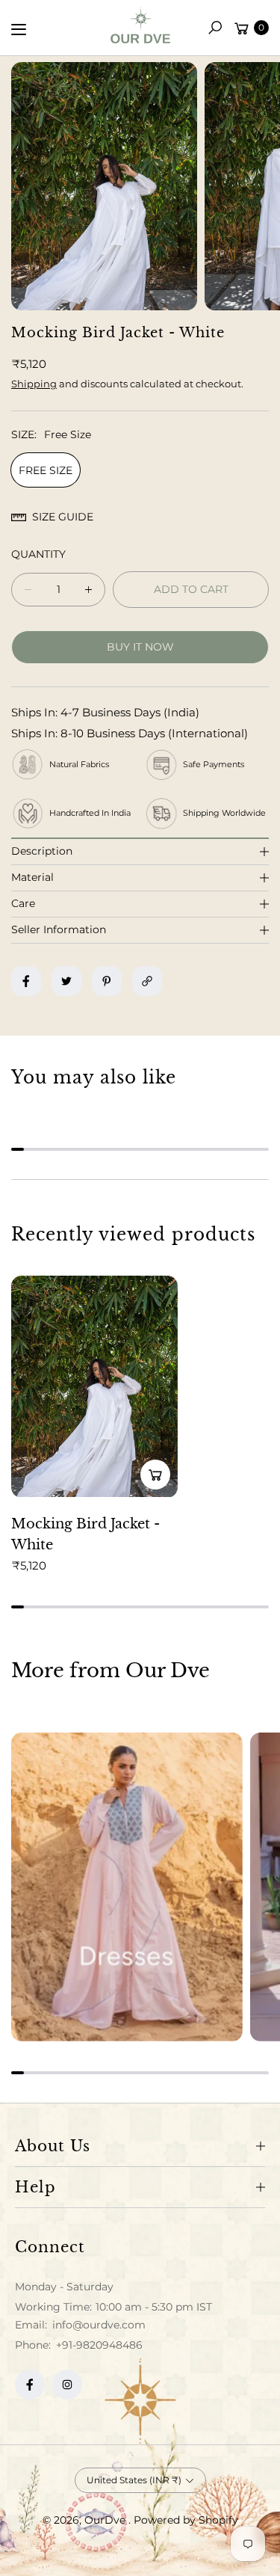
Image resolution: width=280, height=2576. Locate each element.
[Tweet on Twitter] (66, 981)
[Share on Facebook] (26, 981)
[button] (215, 28)
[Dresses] (127, 1887)
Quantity (38, 554)
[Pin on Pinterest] (107, 981)
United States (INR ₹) (134, 2480)
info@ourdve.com (97, 2325)
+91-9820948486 (99, 2345)
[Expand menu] (19, 29)
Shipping (34, 384)
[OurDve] (140, 25)
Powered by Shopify (186, 2520)
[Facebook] (30, 2385)
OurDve (106, 2520)
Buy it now (140, 647)
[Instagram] (67, 2385)
